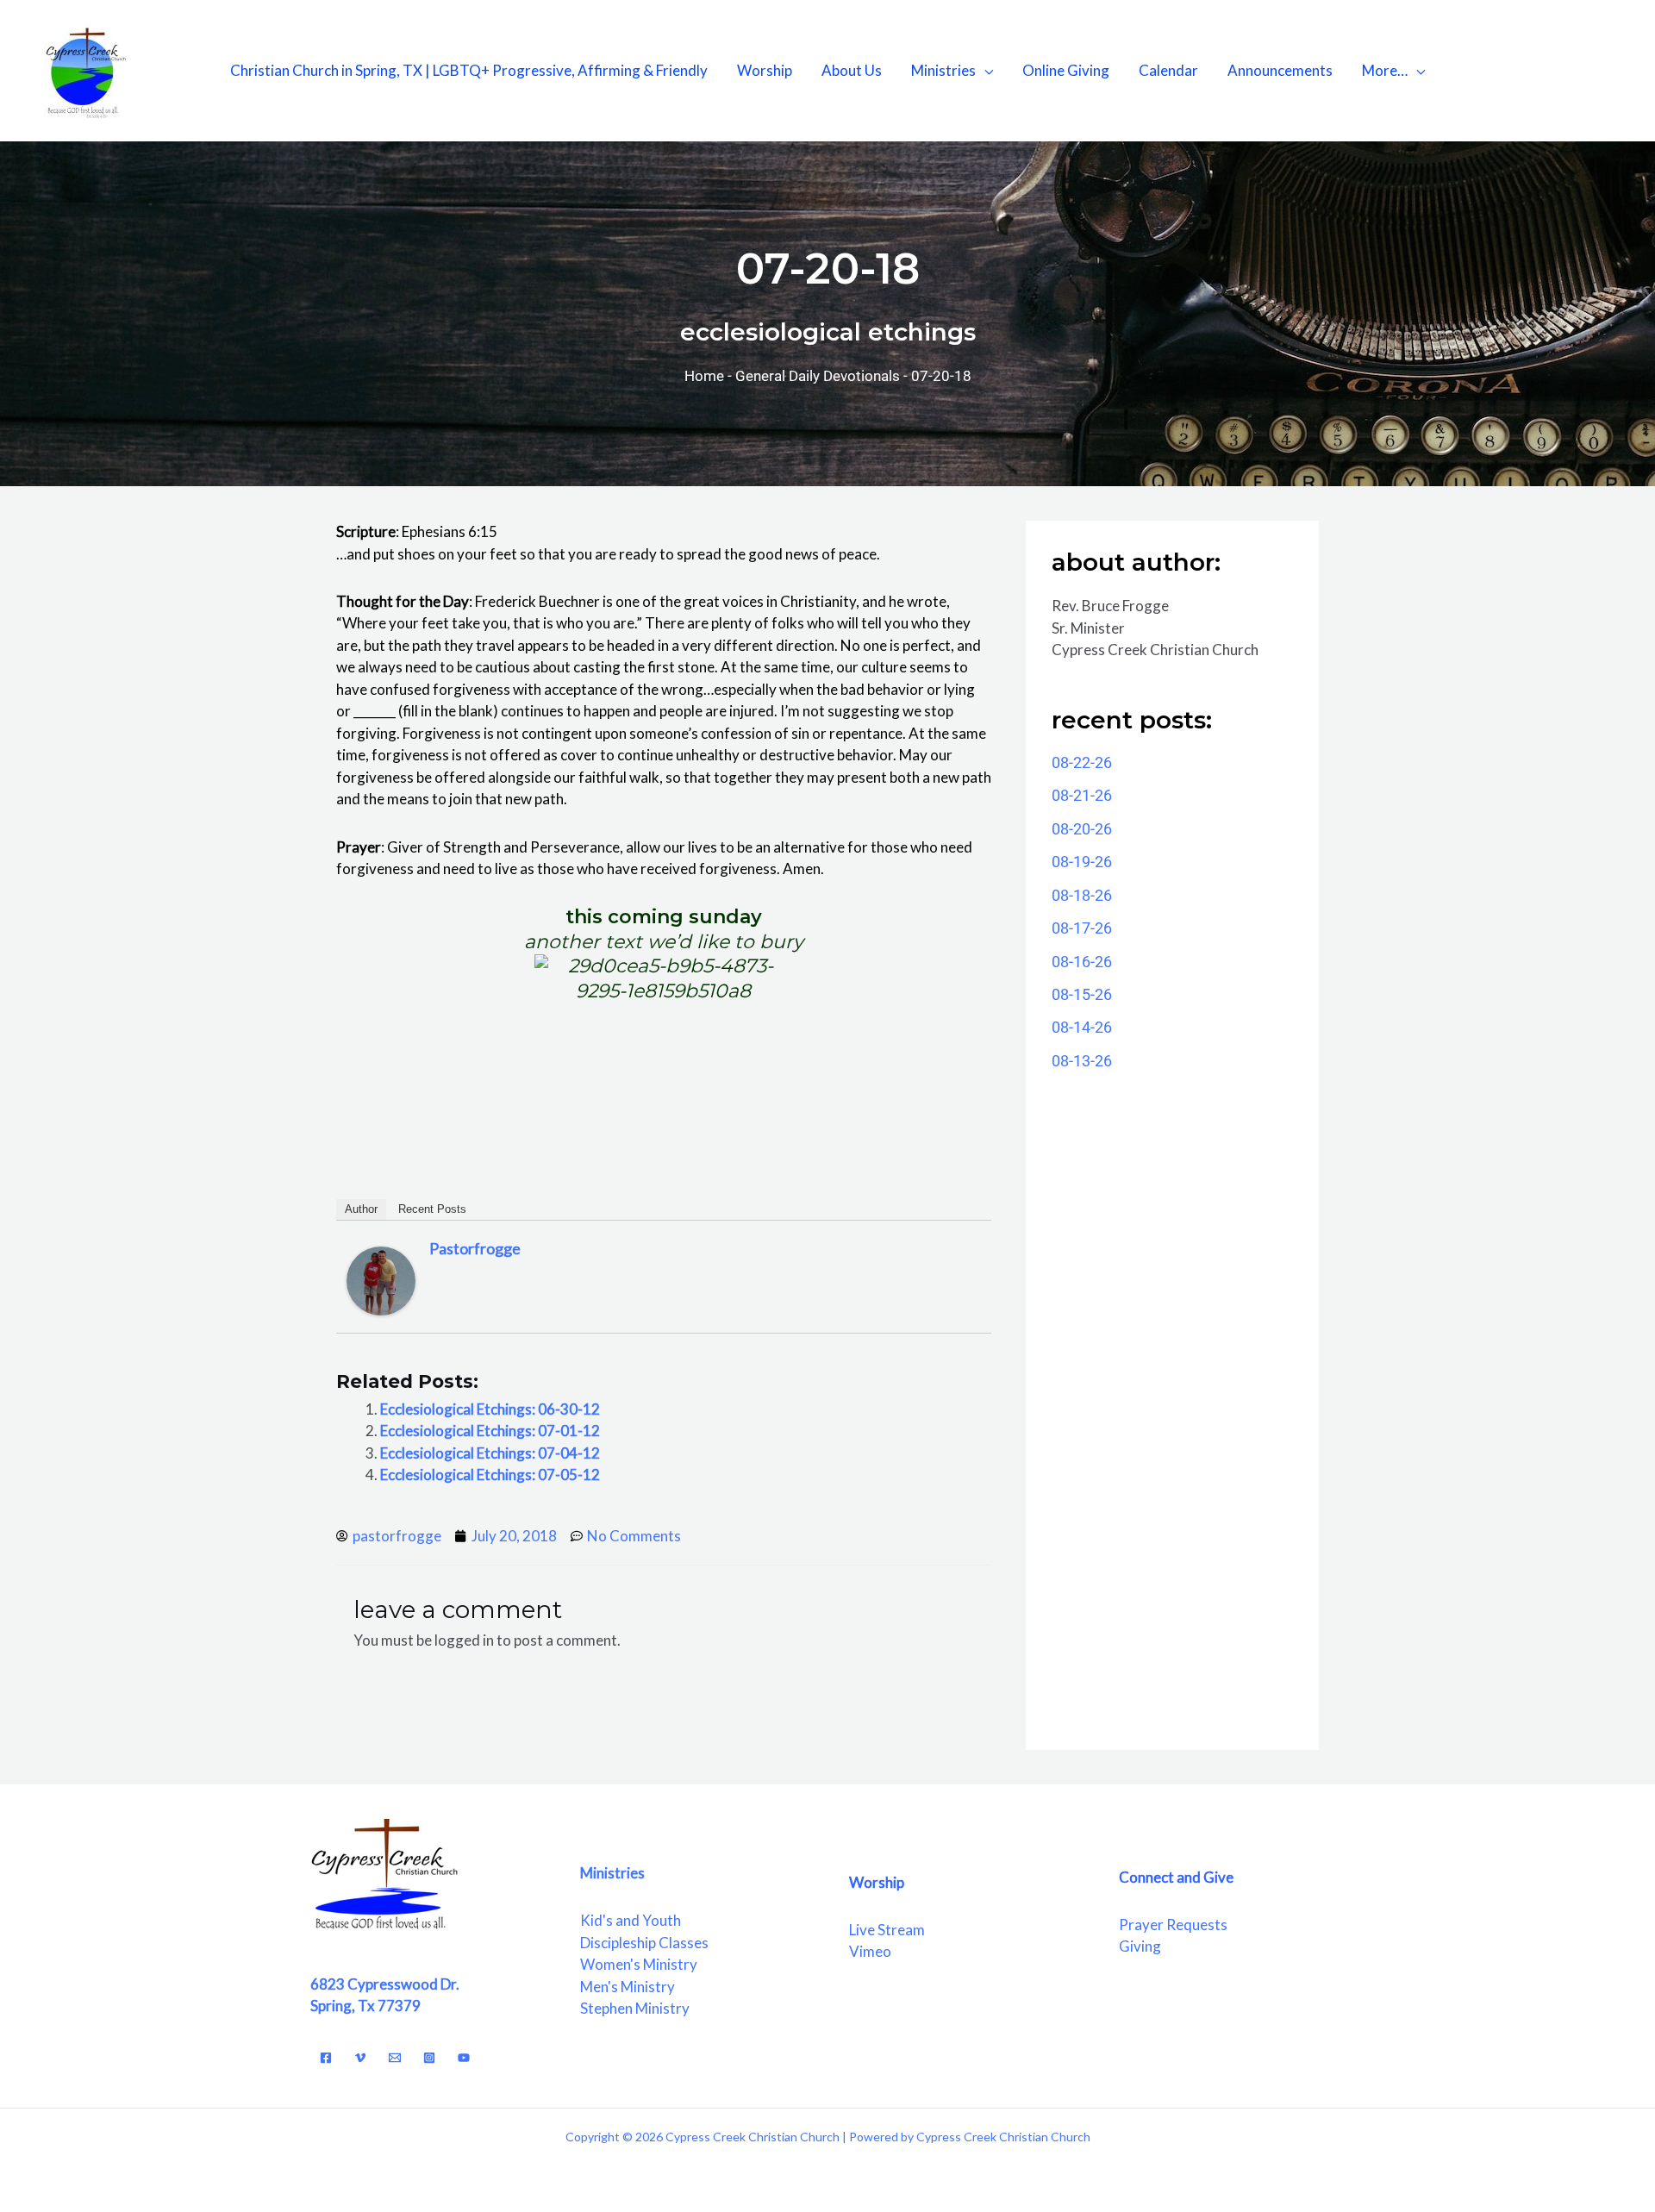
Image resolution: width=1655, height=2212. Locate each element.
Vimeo (870, 1951)
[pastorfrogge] (381, 1279)
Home (704, 376)
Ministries (943, 70)
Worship (765, 70)
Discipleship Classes (644, 1943)
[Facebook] (326, 2058)
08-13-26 (1082, 1061)
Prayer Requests (1173, 1925)
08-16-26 (1082, 962)
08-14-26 (1082, 1027)
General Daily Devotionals (818, 376)
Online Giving (1066, 70)
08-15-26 (1082, 994)
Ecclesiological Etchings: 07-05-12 (490, 1475)
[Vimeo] (360, 2058)
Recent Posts (432, 1209)
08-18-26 (1082, 895)
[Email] (395, 2058)
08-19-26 (1082, 862)
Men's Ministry (628, 1987)
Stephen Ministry (635, 2008)
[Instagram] (429, 2058)
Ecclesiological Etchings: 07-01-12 (490, 1431)
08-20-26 (1082, 829)
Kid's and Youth (631, 1920)
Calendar (1168, 70)
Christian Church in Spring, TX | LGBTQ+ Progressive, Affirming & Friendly (469, 70)
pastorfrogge (475, 1248)
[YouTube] (464, 2058)
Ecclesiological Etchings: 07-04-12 (490, 1453)
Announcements (1280, 70)
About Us (852, 70)
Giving (1140, 1946)
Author (361, 1209)
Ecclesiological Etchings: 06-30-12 (490, 1409)
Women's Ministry (639, 1964)
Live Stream (887, 1930)
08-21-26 (1082, 795)
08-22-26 (1082, 762)
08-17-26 (1082, 928)
